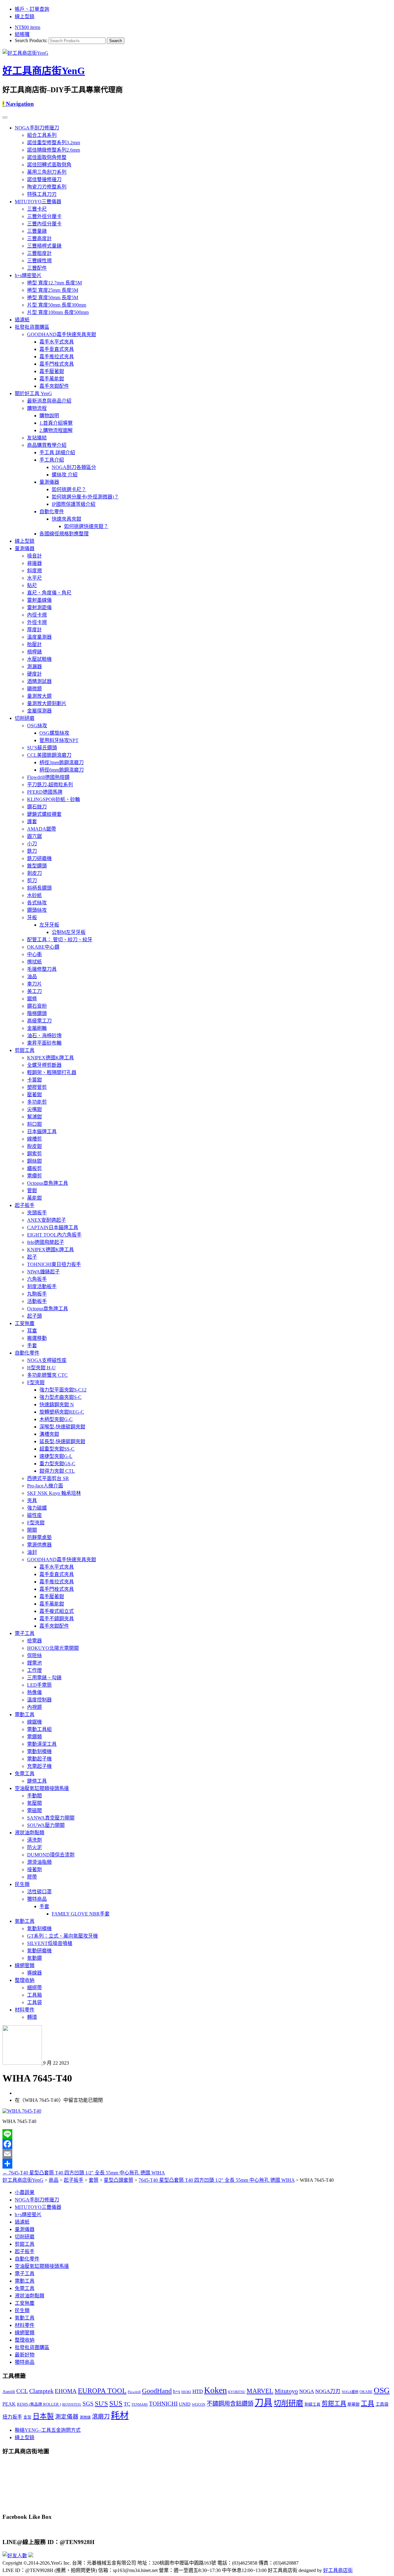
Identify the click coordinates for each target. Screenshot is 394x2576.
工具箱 (34, 1995)
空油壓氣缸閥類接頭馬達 (42, 1788)
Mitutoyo (286, 2391)
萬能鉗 (34, 1198)
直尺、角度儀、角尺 (49, 593)
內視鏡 (34, 1707)
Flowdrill (134, 2392)
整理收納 (25, 1980)
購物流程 (37, 408)
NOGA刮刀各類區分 (74, 467)
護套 (32, 822)
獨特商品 (37, 1899)
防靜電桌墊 (39, 1537)
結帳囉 (22, 34)
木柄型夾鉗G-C (56, 1419)
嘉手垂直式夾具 (57, 349)
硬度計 (34, 674)
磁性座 (34, 1515)
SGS (88, 2404)
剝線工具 (312, 2404)
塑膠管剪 (37, 1087)
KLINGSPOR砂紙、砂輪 (54, 799)
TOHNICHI (163, 2404)
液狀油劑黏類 (30, 1833)
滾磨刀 (101, 2417)
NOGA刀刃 (328, 2391)
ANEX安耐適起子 (46, 1220)
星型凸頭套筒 (119, 2180)
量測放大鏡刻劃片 (47, 703)
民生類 (22, 1884)
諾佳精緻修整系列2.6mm (54, 150)
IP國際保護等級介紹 (74, 504)
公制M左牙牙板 (69, 932)
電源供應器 (39, 1545)
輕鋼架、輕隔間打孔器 (52, 1072)
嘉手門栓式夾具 (57, 364)
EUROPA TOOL (102, 2391)
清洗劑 (34, 1840)
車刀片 (34, 984)
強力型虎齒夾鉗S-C (60, 1397)
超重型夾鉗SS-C (57, 1449)
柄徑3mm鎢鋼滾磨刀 (62, 762)
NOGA (307, 2391)
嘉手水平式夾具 (57, 342)
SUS (116, 2403)
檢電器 (34, 1641)
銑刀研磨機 (39, 858)
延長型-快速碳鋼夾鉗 (62, 1441)
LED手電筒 (39, 1685)
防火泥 (34, 1847)
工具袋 (34, 2002)
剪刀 (32, 881)
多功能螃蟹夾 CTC (47, 1375)
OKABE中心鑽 (43, 947)
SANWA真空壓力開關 (51, 1818)
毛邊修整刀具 (42, 969)
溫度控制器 (39, 1700)
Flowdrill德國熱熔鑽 (48, 777)
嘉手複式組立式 (57, 1611)
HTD (198, 2391)
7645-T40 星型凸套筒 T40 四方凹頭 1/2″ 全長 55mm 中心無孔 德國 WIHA (84, 2173)
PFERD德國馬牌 (45, 792)
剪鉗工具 (25, 1050)
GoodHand (157, 2391)
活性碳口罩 (39, 1892)
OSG (382, 2390)
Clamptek (41, 2391)
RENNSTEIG (72, 2404)
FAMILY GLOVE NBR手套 (81, 1914)
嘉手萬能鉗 (52, 379)
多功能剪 (37, 1102)
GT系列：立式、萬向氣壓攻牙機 (62, 1936)
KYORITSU (237, 2392)
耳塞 (32, 1331)
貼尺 (32, 585)
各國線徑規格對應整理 (64, 534)
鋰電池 (34, 1663)
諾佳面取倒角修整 (47, 157)
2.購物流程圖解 (56, 430)
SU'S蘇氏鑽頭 (42, 748)
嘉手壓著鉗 (52, 371)
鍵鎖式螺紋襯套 (44, 814)
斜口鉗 (34, 1124)
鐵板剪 (34, 1168)
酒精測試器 (39, 681)
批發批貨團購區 (32, 327)
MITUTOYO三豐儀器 (38, 202)
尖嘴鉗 (34, 1109)
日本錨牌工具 (42, 1131)
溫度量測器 (39, 637)
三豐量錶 (37, 231)
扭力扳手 (12, 2417)
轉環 (32, 2017)
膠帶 (32, 1877)
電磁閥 (34, 1810)
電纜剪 (34, 1176)
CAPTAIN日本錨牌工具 (53, 1227)
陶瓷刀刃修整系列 (47, 187)
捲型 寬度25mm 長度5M (53, 290)
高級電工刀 (39, 1021)
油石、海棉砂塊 (44, 1036)
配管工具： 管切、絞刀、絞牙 (60, 940)
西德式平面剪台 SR (48, 1478)
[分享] (197, 2164)
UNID (185, 2404)
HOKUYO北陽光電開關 (53, 1648)
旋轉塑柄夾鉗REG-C (62, 1412)
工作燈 (34, 1670)
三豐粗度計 (39, 253)
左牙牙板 (49, 925)
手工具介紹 (52, 460)
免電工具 (25, 1774)
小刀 (32, 844)
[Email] (197, 2154)
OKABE (366, 2392)
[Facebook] (197, 2144)
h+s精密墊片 (28, 275)
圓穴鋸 (34, 836)
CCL (22, 2391)
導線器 (34, 1973)
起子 (32, 1257)
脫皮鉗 (34, 1146)
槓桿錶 (34, 652)
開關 (32, 1530)
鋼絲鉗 (34, 1161)
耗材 (120, 2415)
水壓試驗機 (39, 659)
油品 (32, 976)
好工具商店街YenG (44, 71)
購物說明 (49, 416)
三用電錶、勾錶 (44, 1678)
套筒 (94, 2180)
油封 (32, 1552)
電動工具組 (39, 1729)
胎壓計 (34, 644)
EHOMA (66, 2391)
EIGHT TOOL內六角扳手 (54, 1235)
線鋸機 (34, 1722)
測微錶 (85, 2417)
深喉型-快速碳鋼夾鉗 (62, 1427)
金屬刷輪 (37, 1028)
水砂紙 (34, 895)
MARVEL (260, 2391)
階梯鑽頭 (37, 1013)
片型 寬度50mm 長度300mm (57, 305)
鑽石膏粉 (37, 1006)
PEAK (9, 2404)
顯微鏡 (34, 689)
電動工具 (25, 1715)
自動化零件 (52, 512)
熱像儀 (34, 1692)
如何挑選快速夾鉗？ (86, 526)
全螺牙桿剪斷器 (44, 1065)
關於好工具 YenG (33, 393)
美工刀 (34, 991)
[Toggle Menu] (5, 117)
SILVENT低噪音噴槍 (50, 1943)
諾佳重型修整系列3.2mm (54, 143)
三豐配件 (37, 268)
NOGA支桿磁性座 (47, 1360)
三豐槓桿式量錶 (44, 246)
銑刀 (32, 851)
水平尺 (34, 578)
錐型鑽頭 (37, 866)
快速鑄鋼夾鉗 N (57, 1405)
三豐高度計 (39, 238)
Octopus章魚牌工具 (48, 1183)
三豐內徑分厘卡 (44, 224)
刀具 (263, 2403)
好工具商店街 (338, 2570)
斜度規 (34, 571)
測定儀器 (67, 2417)
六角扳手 (37, 1279)
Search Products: (31, 40)
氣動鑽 (34, 1958)
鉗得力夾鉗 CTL (57, 1471)
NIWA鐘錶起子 (43, 1272)
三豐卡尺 (37, 209)
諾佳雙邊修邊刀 (44, 179)
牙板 (32, 917)
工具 (368, 2403)
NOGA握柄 (350, 2392)
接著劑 (34, 1869)
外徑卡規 (37, 622)
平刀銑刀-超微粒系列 (50, 785)
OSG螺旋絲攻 (54, 733)
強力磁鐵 (37, 1508)
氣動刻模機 (39, 1929)
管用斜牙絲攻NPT (59, 740)
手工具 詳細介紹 (57, 452)
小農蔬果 (25, 2192)
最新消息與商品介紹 (49, 401)
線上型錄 (25, 16)
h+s (177, 2391)
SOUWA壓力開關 (46, 1825)
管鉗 (32, 1191)
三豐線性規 (39, 261)
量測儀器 (49, 482)
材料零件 (25, 2010)
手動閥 (34, 1796)
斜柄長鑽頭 (39, 888)
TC (127, 2404)
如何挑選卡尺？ (69, 489)
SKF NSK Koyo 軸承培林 (54, 1493)
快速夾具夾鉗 (66, 519)
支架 (27, 2417)
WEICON (199, 2404)
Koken (215, 2390)
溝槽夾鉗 (49, 1434)
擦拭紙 (34, 962)
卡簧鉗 (34, 1080)
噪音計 (34, 556)
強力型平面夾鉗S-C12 (63, 1390)
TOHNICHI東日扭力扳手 (54, 1264)
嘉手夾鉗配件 (54, 386)
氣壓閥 (34, 1803)
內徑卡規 (37, 615)
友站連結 (37, 438)
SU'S (101, 2403)
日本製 (43, 2416)
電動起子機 (39, 1759)
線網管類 (25, 1965)
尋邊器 (34, 563)
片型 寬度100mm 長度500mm (58, 312)
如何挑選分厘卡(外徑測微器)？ (85, 497)
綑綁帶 (34, 1988)
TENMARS (140, 2404)
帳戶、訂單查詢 (32, 9)
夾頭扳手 (37, 1213)
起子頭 (34, 1316)
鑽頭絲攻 (37, 910)
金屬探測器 (39, 711)
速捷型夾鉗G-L (56, 1456)
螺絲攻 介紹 (65, 475)
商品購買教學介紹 (47, 445)
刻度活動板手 (42, 1286)
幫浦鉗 (34, 1117)
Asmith (9, 2391)
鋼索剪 (34, 1154)
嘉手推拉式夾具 (57, 357)
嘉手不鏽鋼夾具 (57, 1619)
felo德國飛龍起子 (46, 1242)
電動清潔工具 (42, 1744)
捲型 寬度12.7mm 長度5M (54, 283)
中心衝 (34, 954)
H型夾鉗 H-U (41, 1368)
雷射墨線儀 (39, 600)
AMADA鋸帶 (42, 829)
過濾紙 (22, 320)
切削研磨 (25, 718)
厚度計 (34, 630)
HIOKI (186, 2392)
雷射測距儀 (39, 607)
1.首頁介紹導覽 (56, 423)
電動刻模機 (39, 1751)
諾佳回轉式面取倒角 (49, 165)
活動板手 (37, 1301)
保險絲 (34, 1655)
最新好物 (25, 2355)
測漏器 (34, 667)
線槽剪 (34, 1139)
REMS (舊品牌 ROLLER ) (39, 2404)
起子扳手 (25, 1205)
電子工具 (25, 1633)
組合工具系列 (42, 135)
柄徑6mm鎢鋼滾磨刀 (62, 770)
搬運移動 (37, 1338)
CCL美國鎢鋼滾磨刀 (49, 755)
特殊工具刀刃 (42, 194)
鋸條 (32, 999)
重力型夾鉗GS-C (57, 1464)
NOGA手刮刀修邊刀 (37, 128)
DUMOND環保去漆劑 (51, 1855)
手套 (32, 1346)
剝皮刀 (34, 873)
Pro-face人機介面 (45, 1486)
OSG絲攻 (37, 726)
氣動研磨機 (39, 1951)
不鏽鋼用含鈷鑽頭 (230, 2404)
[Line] (197, 2134)
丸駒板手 (37, 1294)
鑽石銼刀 (37, 807)
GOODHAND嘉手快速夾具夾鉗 (62, 334)
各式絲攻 (37, 903)
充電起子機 (39, 1766)
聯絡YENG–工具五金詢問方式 (48, 2430)
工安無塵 (25, 1323)
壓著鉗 (34, 1095)
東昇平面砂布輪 (44, 1043)
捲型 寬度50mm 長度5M (53, 298)
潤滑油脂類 (39, 1862)
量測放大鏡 (39, 696)
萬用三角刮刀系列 (47, 172)
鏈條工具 (37, 1781)
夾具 (32, 1500)
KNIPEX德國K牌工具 (50, 1058)
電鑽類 (34, 1737)
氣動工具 (25, 1921)
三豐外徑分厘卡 (44, 216)
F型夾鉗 (36, 1382)
